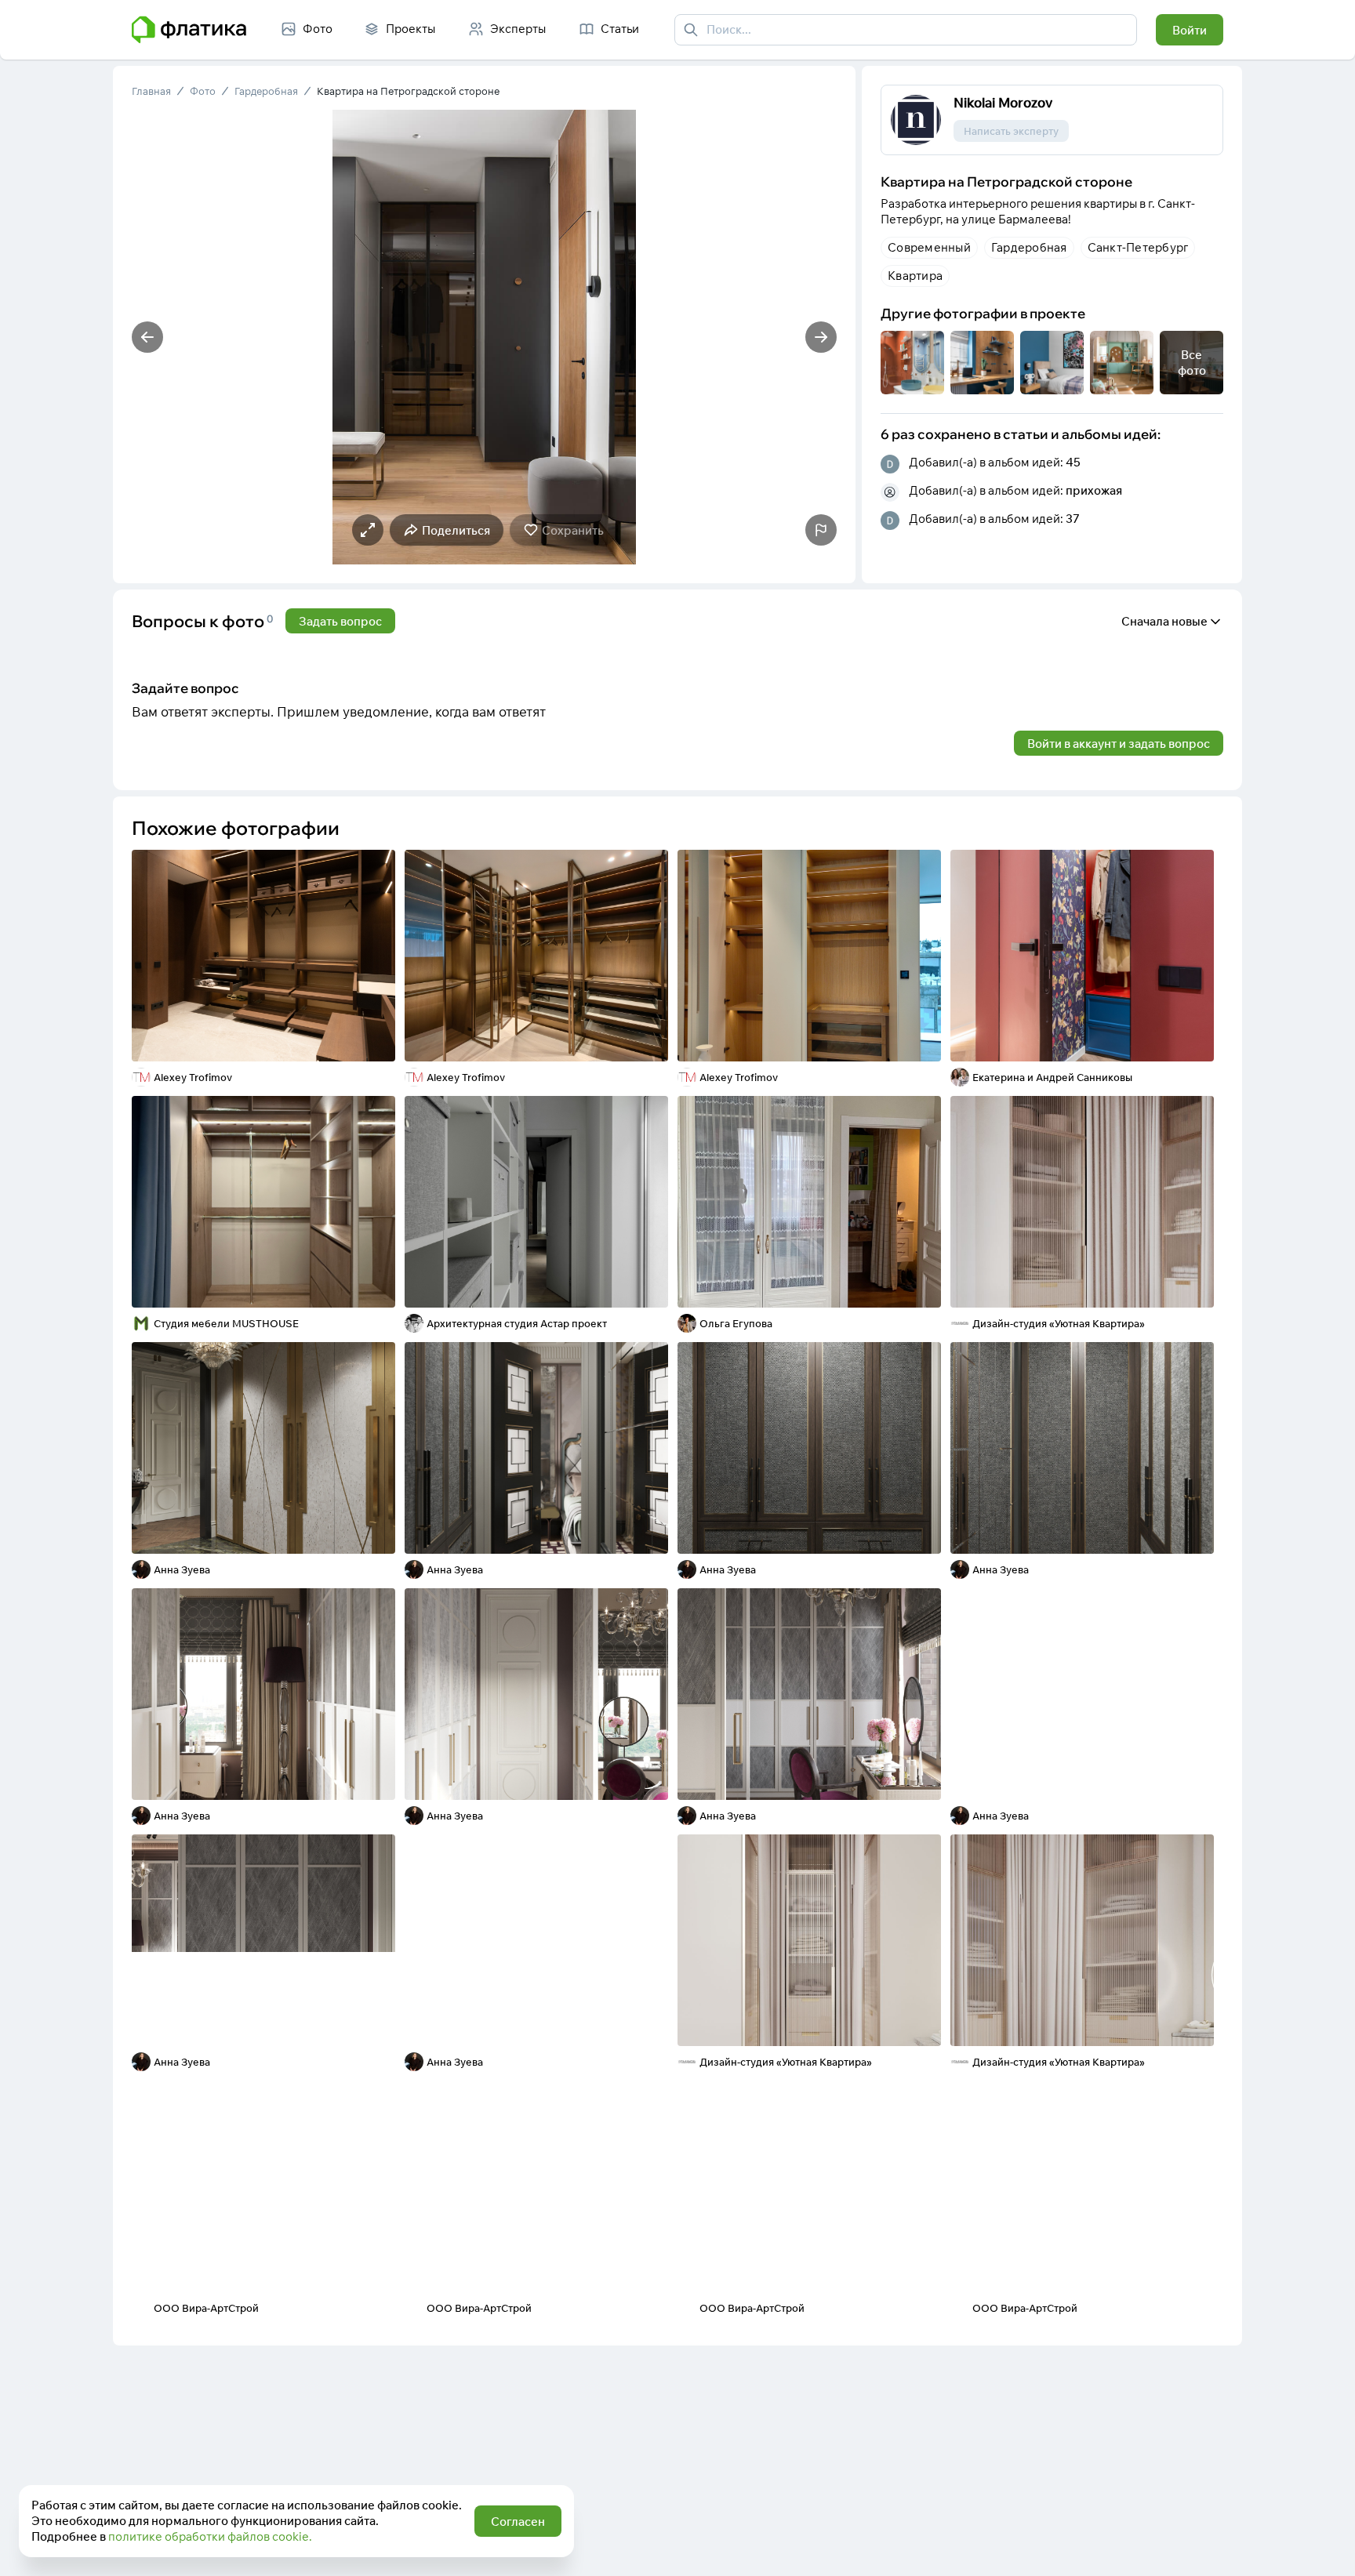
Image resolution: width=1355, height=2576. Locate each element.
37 (1073, 519)
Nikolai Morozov (1003, 102)
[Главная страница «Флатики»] (189, 30)
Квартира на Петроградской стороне (408, 91)
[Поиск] (691, 30)
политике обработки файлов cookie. (210, 2536)
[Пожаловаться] (821, 530)
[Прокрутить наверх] (1327, 2548)
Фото (203, 91)
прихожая (1094, 490)
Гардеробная (266, 91)
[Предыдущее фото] (147, 337)
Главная (151, 91)
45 (1073, 462)
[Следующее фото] (821, 337)
